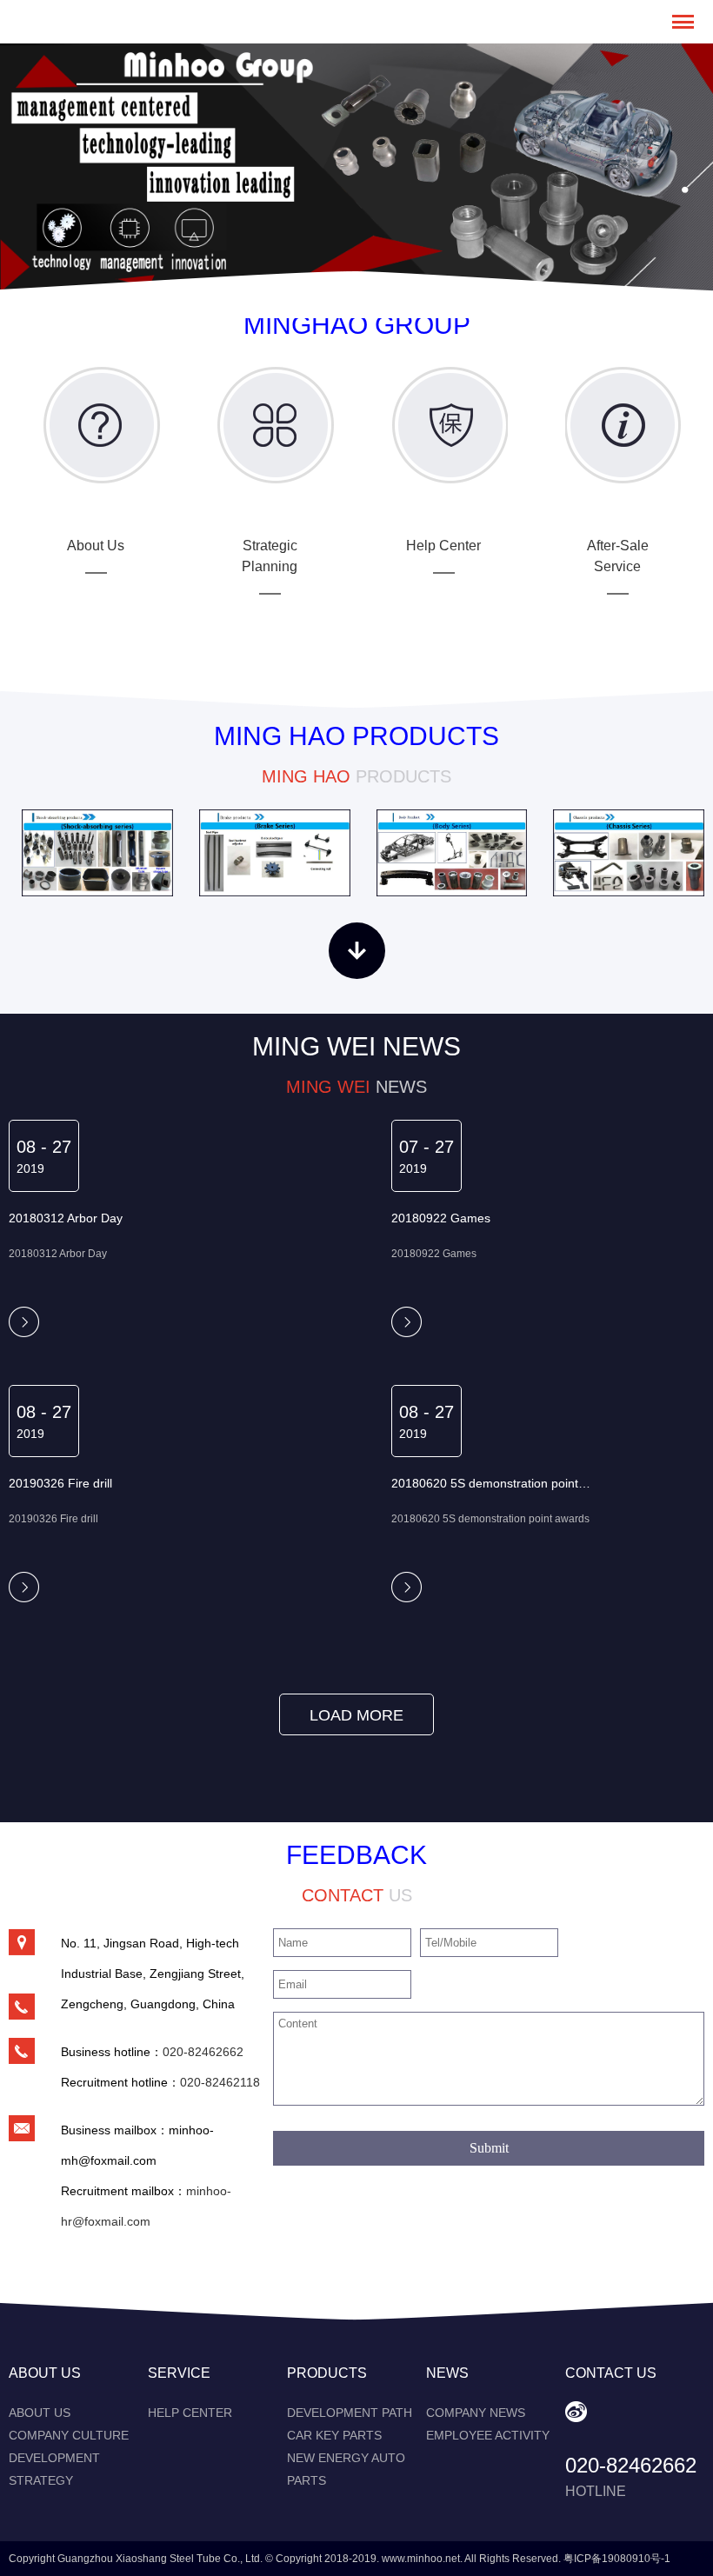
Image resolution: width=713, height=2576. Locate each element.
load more (356, 1715)
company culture (69, 2435)
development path (350, 2413)
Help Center (190, 2413)
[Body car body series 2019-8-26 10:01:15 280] (452, 853)
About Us (40, 2413)
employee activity (488, 2435)
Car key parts (334, 2435)
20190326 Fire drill (60, 1483)
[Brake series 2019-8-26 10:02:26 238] (275, 853)
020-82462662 (203, 2052)
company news (476, 2413)
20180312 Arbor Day (66, 1218)
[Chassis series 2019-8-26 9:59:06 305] (629, 853)
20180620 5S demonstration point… (491, 1483)
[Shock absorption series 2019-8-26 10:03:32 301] (97, 853)
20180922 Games (441, 1218)
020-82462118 (220, 2082)
